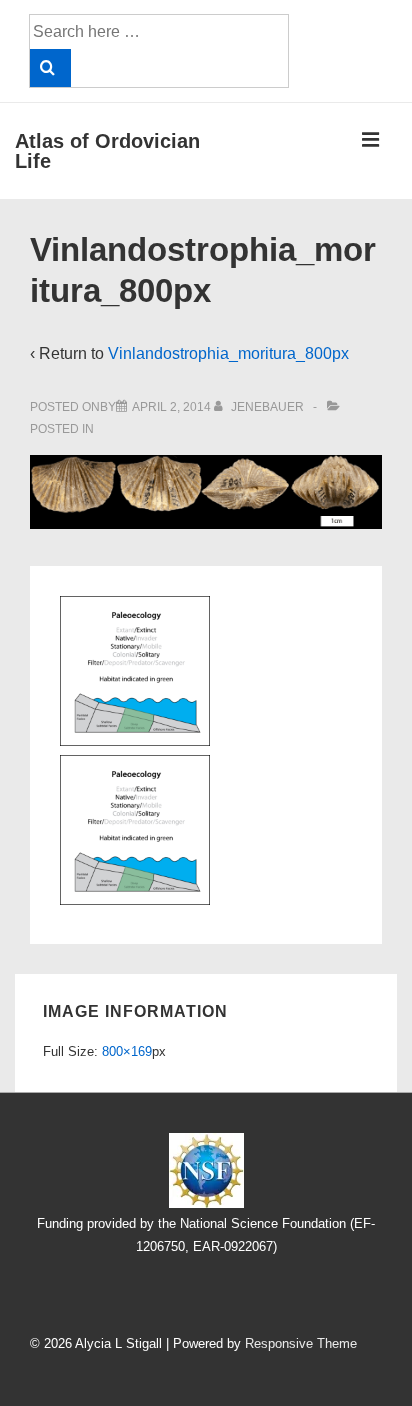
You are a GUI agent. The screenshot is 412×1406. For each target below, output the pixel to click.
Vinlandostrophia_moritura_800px (228, 353)
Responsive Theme (301, 1343)
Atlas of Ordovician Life (107, 151)
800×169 (127, 1051)
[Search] (50, 68)
